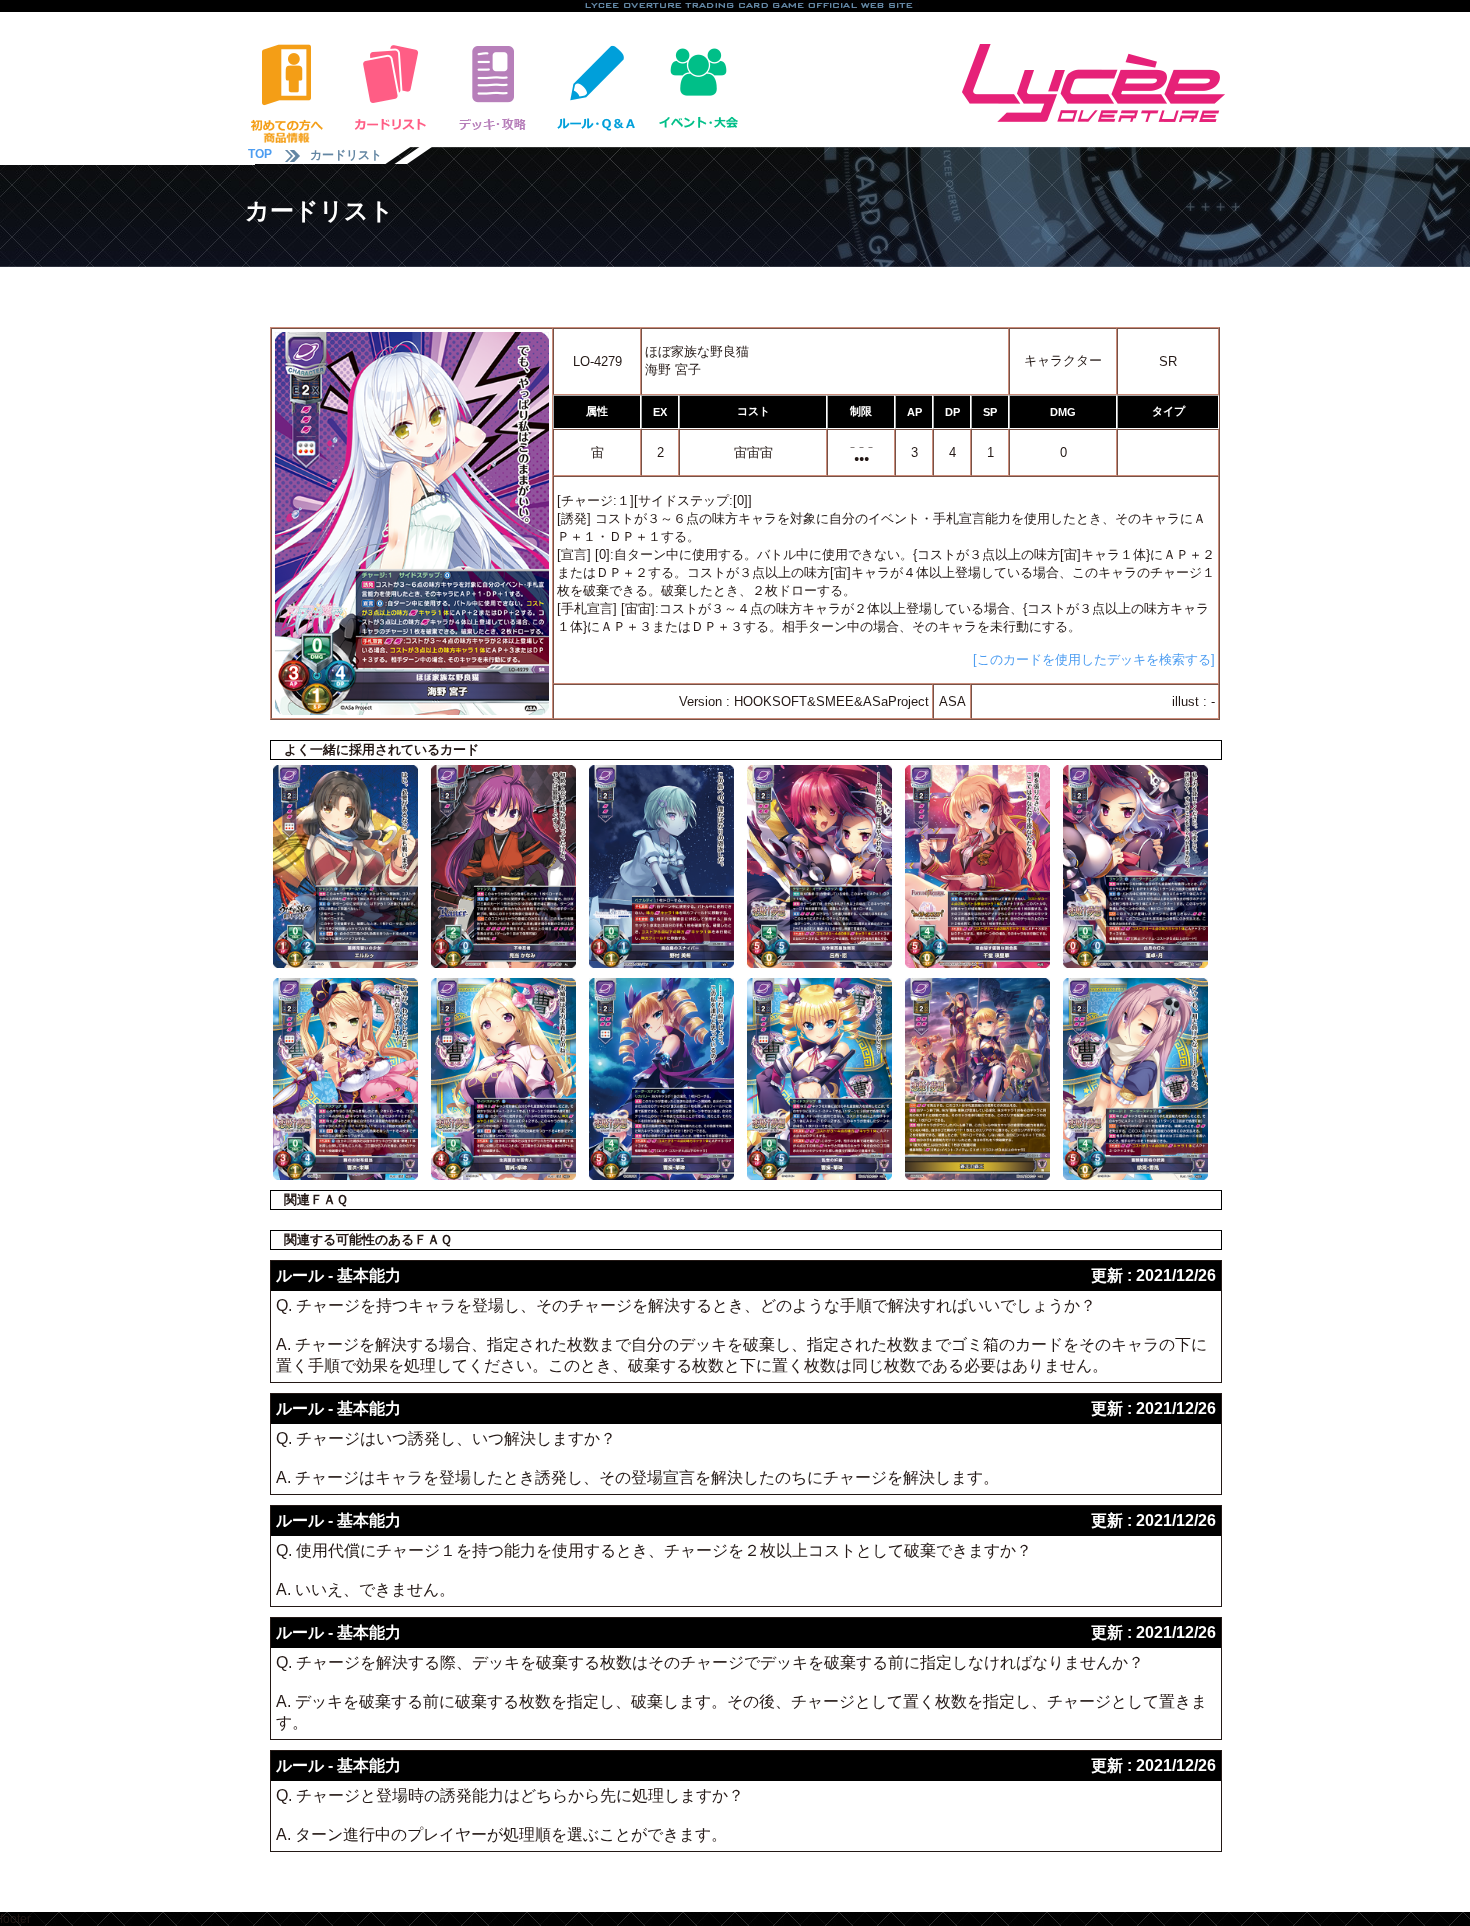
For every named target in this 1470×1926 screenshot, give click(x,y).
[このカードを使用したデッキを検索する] (1094, 659)
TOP (260, 154)
